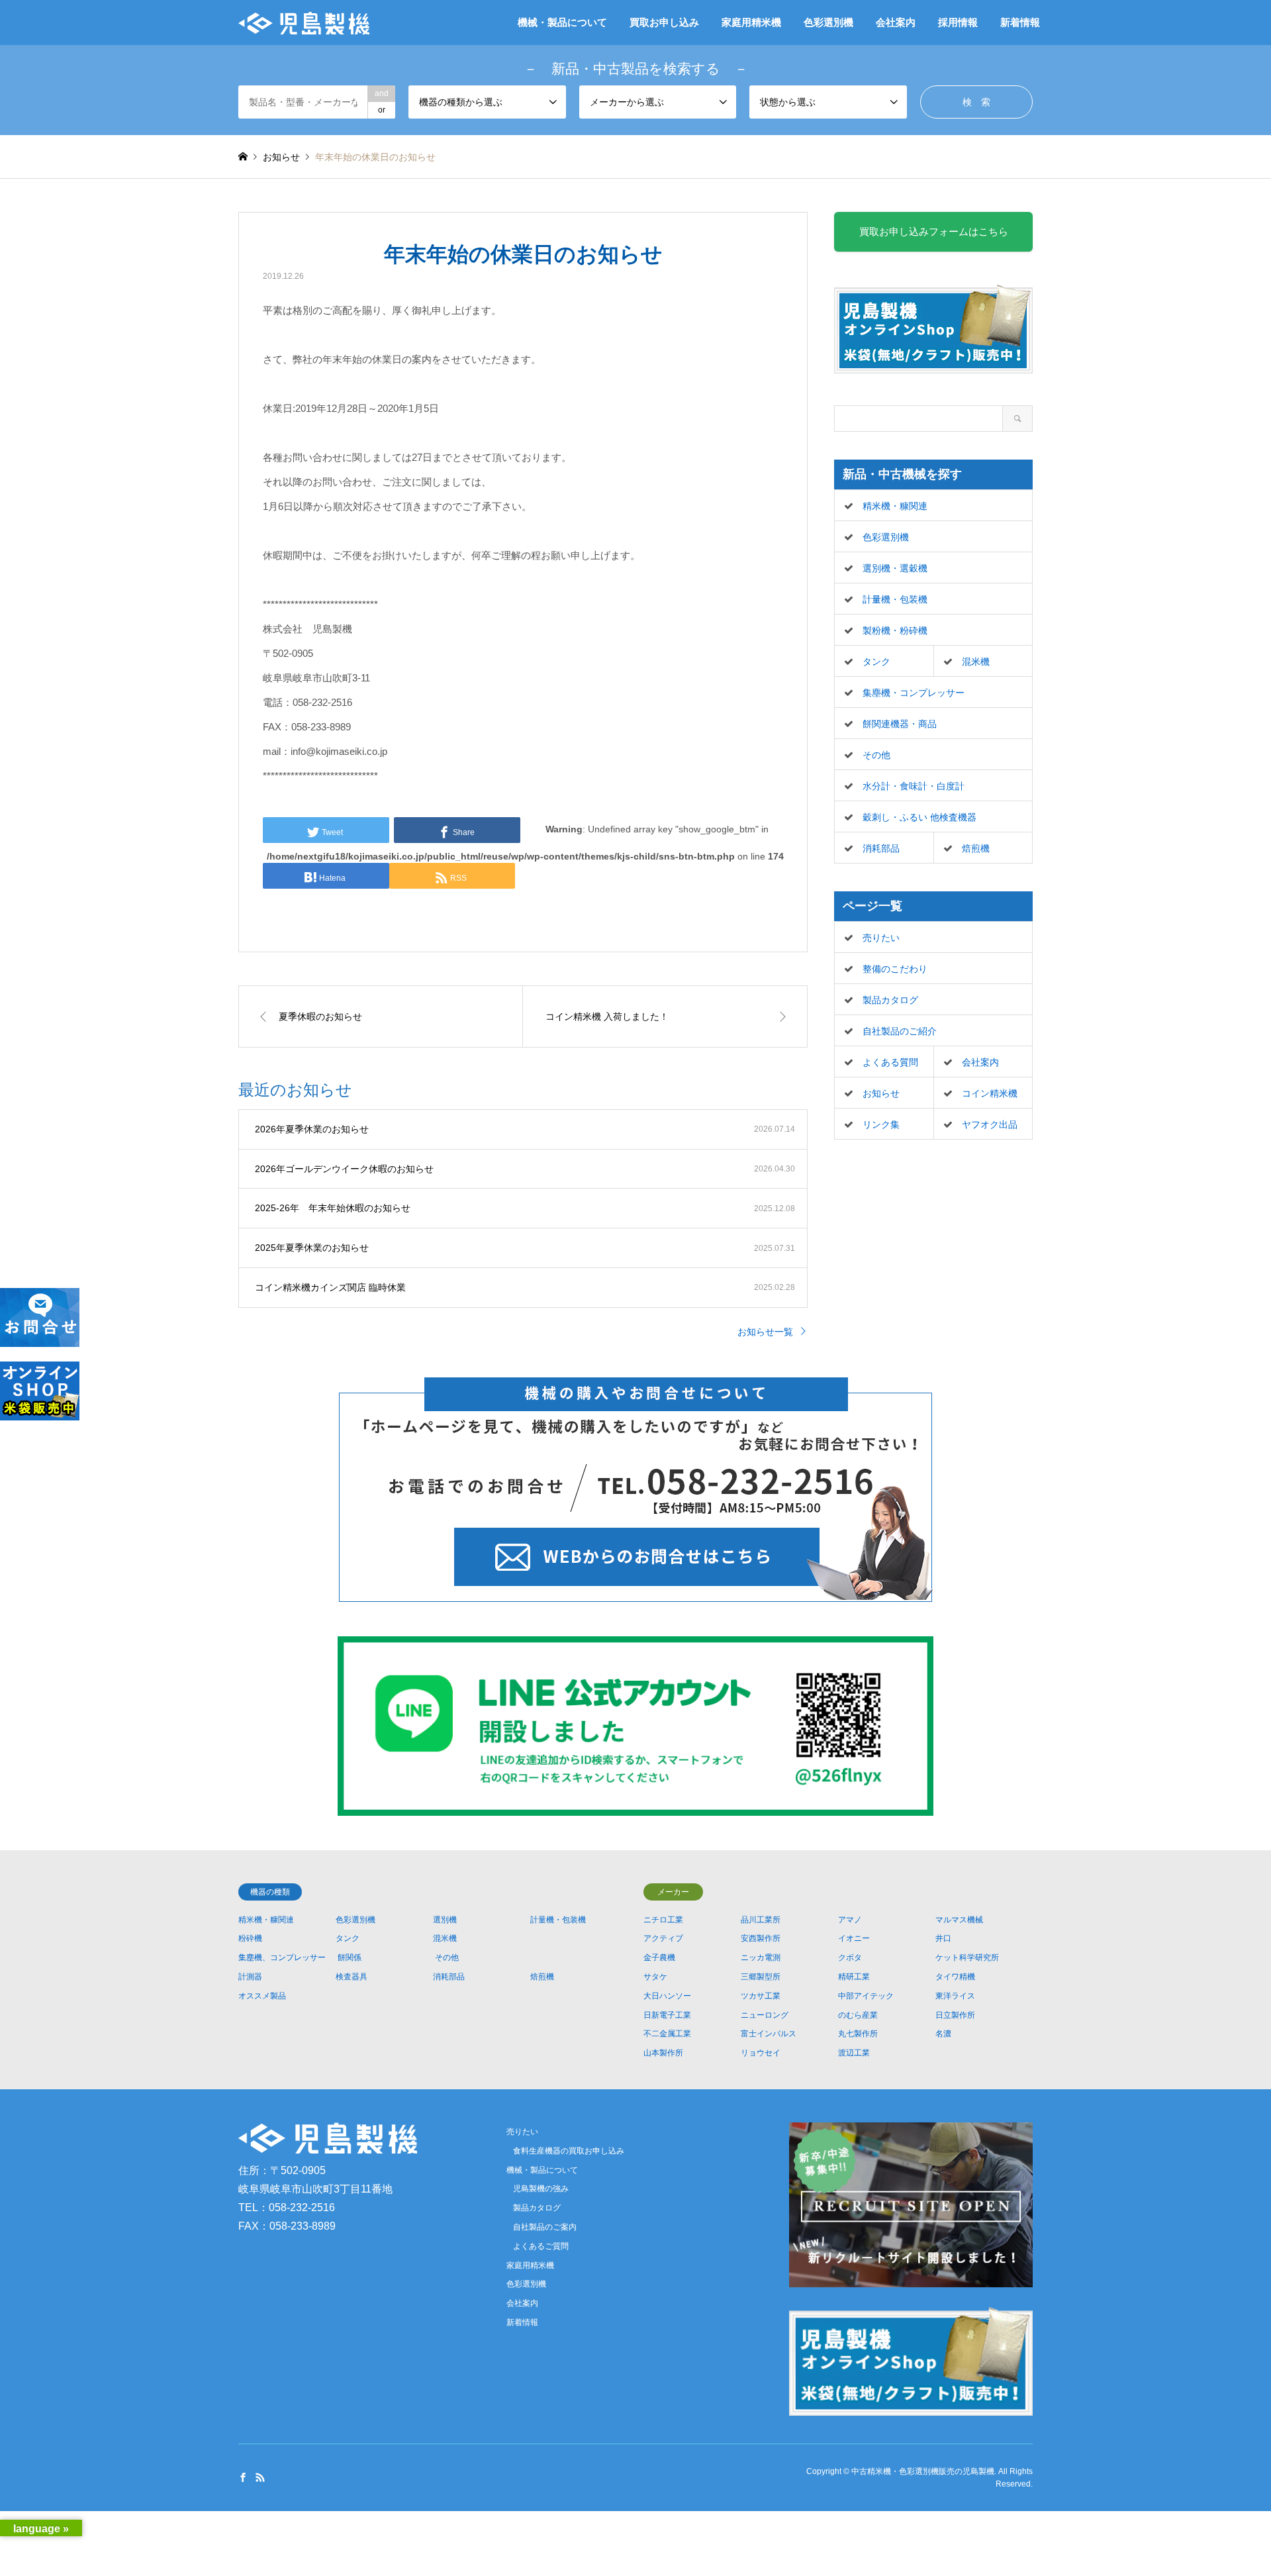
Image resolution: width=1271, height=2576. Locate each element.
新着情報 (1020, 22)
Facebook (243, 2477)
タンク (876, 662)
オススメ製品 (262, 1996)
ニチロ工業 (663, 1920)
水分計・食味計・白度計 (914, 786)
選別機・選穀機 (895, 568)
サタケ (655, 1977)
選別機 (445, 1920)
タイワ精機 (955, 1977)
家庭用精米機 (751, 22)
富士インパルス (769, 2034)
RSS (260, 2477)
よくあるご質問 (541, 2246)
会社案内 (896, 22)
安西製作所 (761, 1938)
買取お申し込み (664, 22)
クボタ (850, 1957)
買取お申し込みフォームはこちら (934, 231)
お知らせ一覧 (765, 1332)
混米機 (976, 662)
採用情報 (958, 22)
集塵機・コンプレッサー (914, 693)
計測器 (250, 1977)
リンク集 (881, 1124)
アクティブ (663, 1938)
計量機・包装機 (895, 599)
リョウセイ (761, 2053)
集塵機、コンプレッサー (282, 1957)
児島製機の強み (541, 2189)
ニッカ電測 (761, 1957)
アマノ (850, 1920)
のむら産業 (858, 2015)
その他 (876, 755)
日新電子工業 (667, 2015)
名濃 (943, 2034)
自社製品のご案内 (545, 2227)
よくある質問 (890, 1062)
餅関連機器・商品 (900, 724)
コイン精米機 (990, 1093)
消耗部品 (881, 848)
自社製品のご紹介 (900, 1031)
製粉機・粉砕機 (895, 630)
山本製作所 (663, 2053)
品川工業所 (761, 1920)
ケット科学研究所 (967, 1957)
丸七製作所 (858, 2034)
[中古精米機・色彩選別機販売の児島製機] (304, 23)
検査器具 (352, 1977)
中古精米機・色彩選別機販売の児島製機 (923, 2471)
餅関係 (350, 1957)
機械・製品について (562, 22)
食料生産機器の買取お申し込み (569, 2151)
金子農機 (659, 1957)
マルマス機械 (959, 1920)
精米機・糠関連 (895, 506)
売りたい (881, 938)
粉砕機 (250, 1938)
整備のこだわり (895, 969)
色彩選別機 (828, 22)
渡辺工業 (854, 2053)
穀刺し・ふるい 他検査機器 (919, 817)
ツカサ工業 (761, 1996)
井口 (943, 1938)
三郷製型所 (761, 1977)
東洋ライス (955, 1996)
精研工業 (854, 1977)
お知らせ (881, 1093)
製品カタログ (890, 1000)
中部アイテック (866, 1996)
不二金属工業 (667, 2034)
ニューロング (765, 2015)
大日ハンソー (667, 1996)
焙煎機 (976, 848)
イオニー (854, 1938)
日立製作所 (955, 2015)
